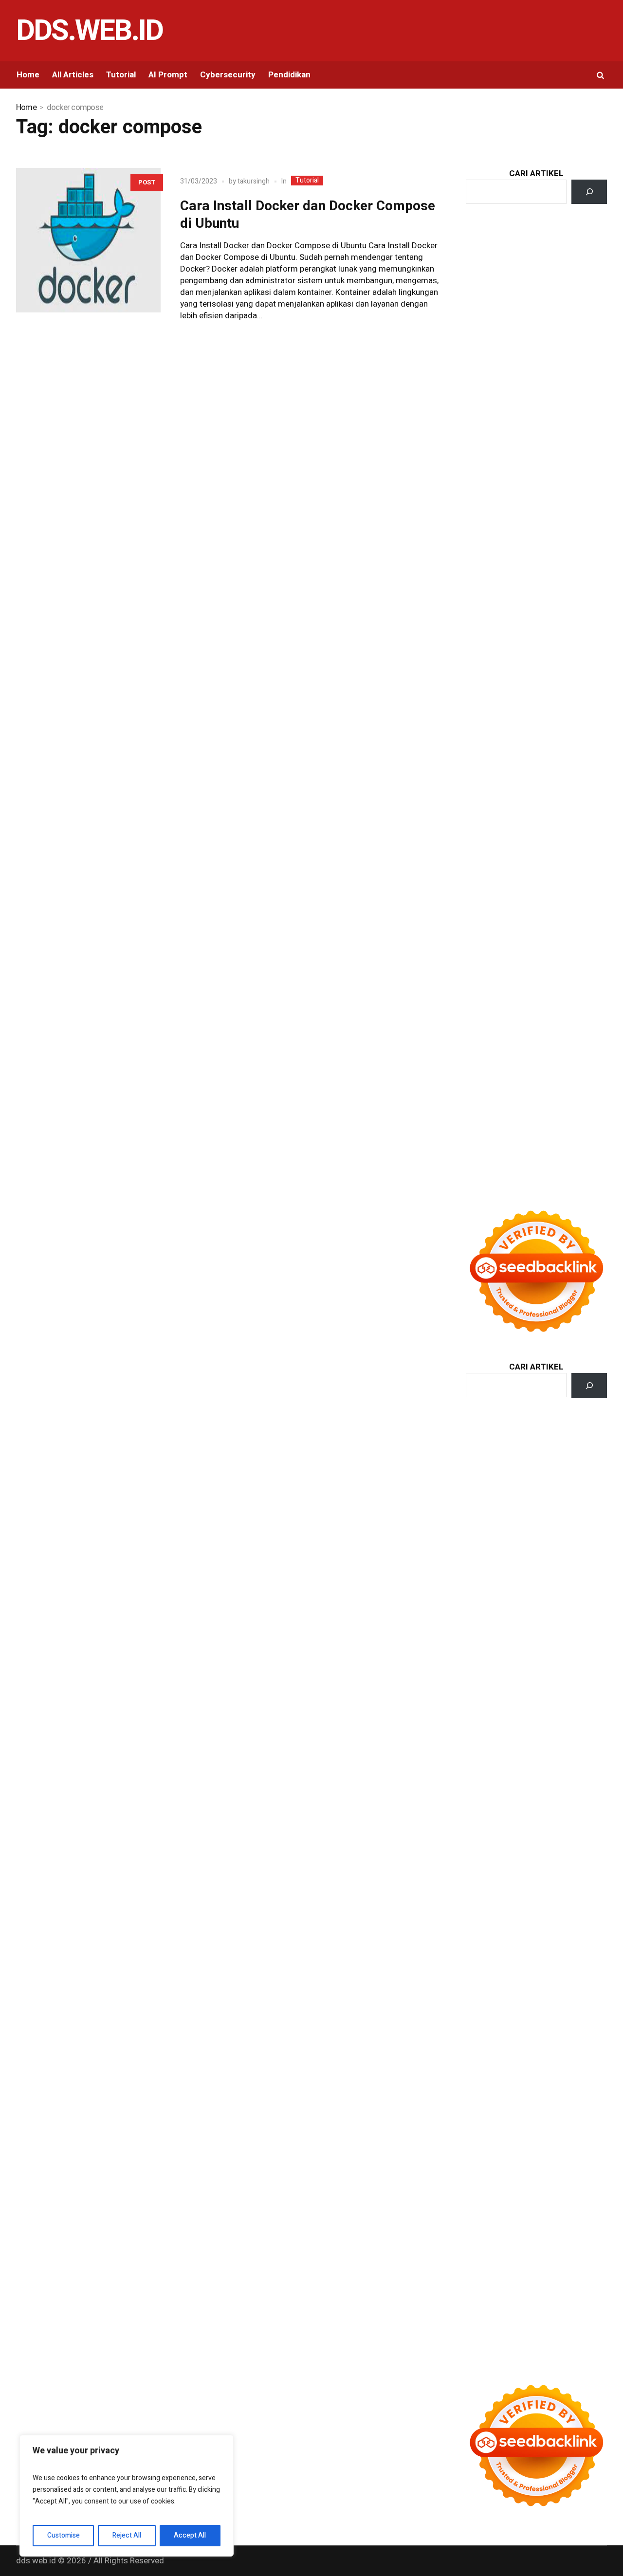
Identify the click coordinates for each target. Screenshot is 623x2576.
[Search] (589, 192)
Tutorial (307, 181)
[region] (127, 2496)
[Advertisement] (536, 393)
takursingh (254, 181)
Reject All (127, 2535)
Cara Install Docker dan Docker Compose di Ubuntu (308, 215)
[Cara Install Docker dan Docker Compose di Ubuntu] (88, 240)
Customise (64, 2535)
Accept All (190, 2535)
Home (26, 108)
